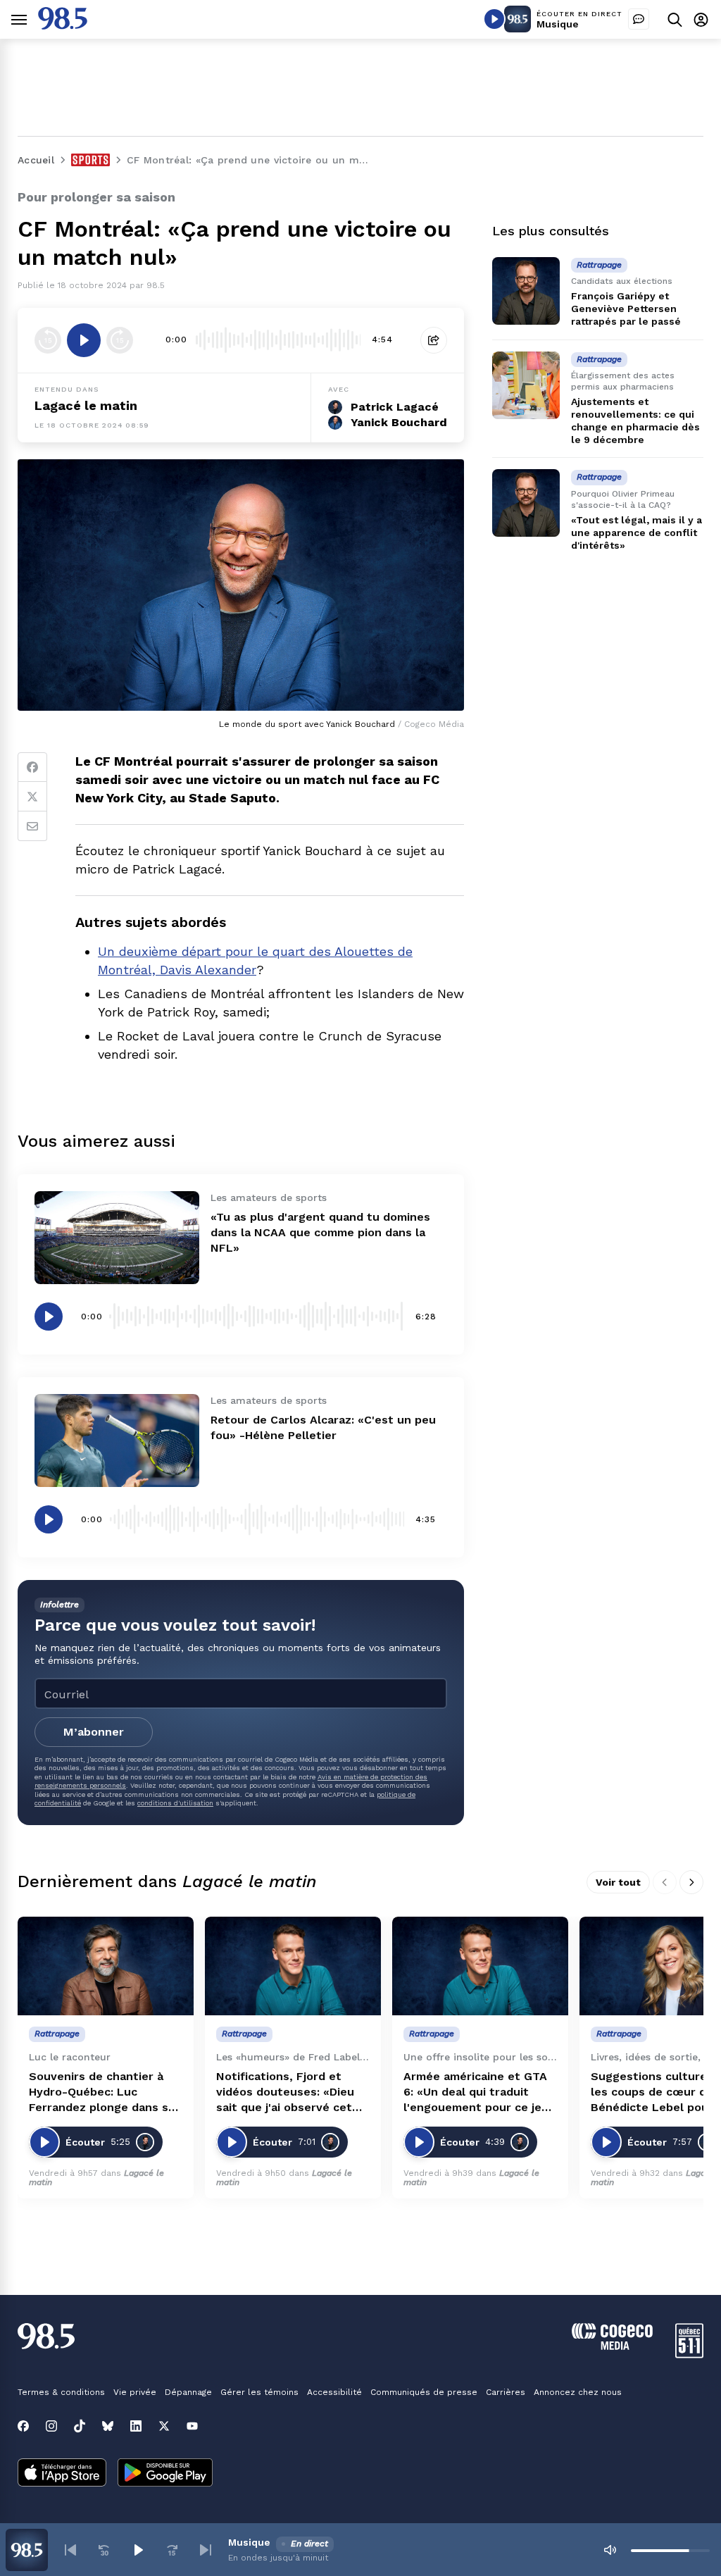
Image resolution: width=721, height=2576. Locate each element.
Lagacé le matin (86, 405)
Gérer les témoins (259, 2392)
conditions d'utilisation (175, 1803)
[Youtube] (192, 2426)
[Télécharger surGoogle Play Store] (165, 2474)
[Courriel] (32, 826)
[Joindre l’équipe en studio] (639, 19)
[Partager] (434, 340)
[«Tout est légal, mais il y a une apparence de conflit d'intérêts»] (526, 503)
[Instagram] (51, 2426)
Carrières (506, 2392)
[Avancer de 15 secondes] (120, 340)
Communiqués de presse (424, 2392)
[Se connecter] (701, 19)
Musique (558, 24)
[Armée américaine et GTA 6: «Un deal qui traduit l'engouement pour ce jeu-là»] (480, 1966)
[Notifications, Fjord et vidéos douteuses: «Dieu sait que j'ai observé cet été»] (293, 1966)
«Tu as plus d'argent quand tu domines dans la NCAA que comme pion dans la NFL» (320, 1232)
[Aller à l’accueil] (63, 26)
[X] (164, 2426)
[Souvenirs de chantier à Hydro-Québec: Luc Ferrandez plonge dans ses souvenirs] (106, 1966)
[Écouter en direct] (494, 19)
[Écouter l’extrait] (84, 340)
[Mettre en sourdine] (610, 2550)
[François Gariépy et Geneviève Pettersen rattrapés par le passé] (526, 291)
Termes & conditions (61, 2392)
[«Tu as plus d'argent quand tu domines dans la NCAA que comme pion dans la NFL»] (117, 1238)
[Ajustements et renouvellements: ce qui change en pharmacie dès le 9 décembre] (526, 385)
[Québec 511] (689, 2354)
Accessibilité (334, 2392)
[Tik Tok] (80, 2426)
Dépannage (188, 2392)
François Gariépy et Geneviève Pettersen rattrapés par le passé (626, 309)
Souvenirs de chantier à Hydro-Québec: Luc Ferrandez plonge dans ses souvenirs (105, 2092)
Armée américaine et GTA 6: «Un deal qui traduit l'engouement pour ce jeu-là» (479, 2092)
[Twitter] (32, 797)
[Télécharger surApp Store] (62, 2474)
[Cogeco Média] (612, 2346)
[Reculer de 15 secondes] (48, 340)
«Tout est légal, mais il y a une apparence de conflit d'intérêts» (637, 533)
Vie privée (135, 2392)
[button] (70, 2550)
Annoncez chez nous (578, 2392)
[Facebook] (32, 767)
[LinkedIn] (136, 2426)
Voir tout (618, 1882)
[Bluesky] (108, 2426)
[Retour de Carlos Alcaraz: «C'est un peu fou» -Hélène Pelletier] (117, 1441)
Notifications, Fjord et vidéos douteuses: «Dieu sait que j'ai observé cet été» (285, 2092)
